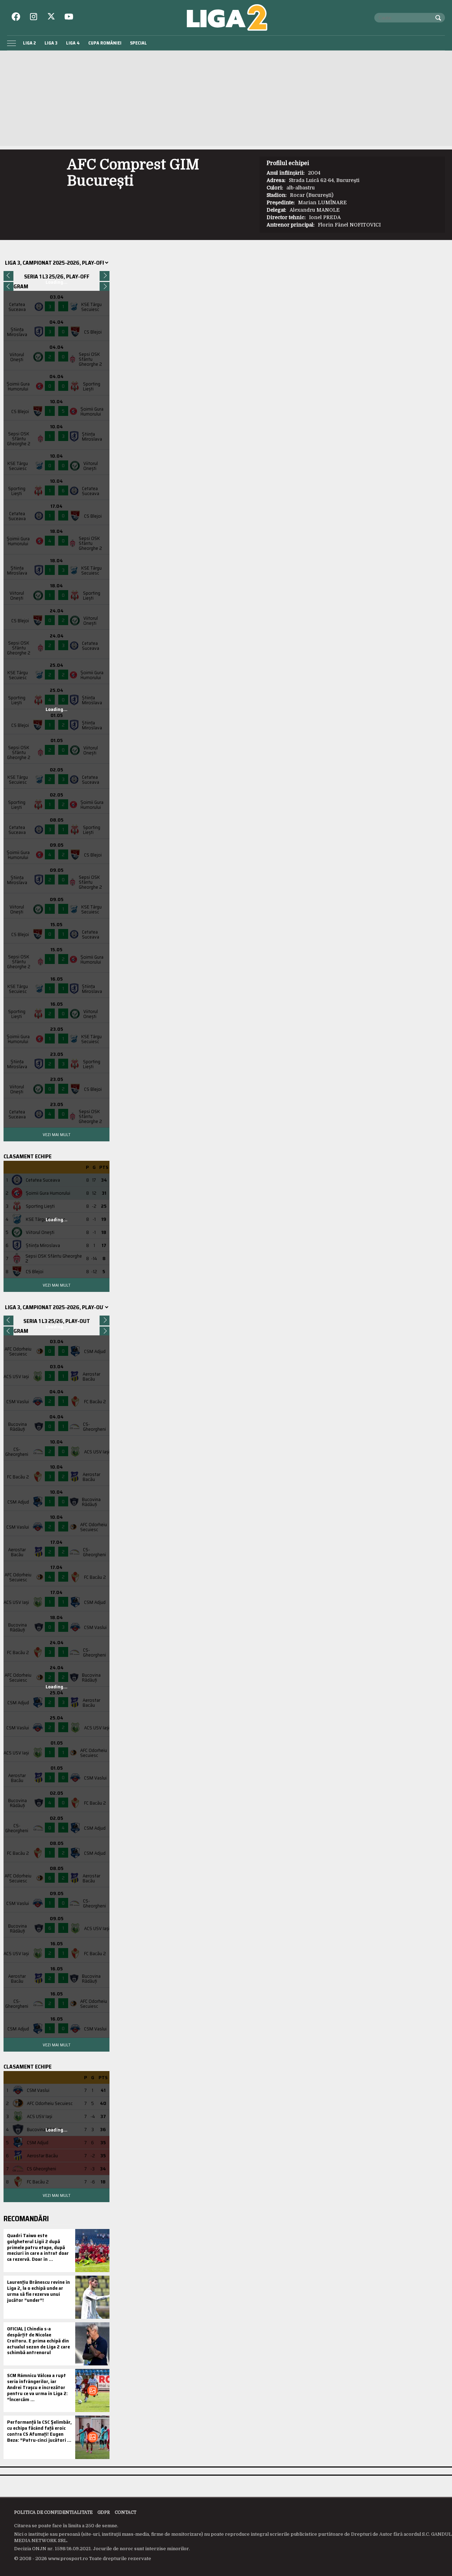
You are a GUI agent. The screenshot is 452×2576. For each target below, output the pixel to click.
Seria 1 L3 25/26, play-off (57, 277)
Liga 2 (29, 43)
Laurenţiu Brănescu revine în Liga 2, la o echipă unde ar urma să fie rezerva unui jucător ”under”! (38, 2291)
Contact (126, 2512)
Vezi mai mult (56, 1134)
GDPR (104, 2512)
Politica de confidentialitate (53, 2512)
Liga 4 (73, 43)
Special (138, 43)
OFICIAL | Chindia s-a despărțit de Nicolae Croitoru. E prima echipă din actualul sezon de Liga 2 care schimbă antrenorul (38, 2340)
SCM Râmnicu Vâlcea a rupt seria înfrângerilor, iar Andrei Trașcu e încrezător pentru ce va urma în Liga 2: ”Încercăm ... (37, 2387)
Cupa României (105, 43)
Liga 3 (51, 43)
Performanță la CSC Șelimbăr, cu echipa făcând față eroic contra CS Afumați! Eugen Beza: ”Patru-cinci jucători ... (39, 2431)
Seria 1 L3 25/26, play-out (57, 1321)
